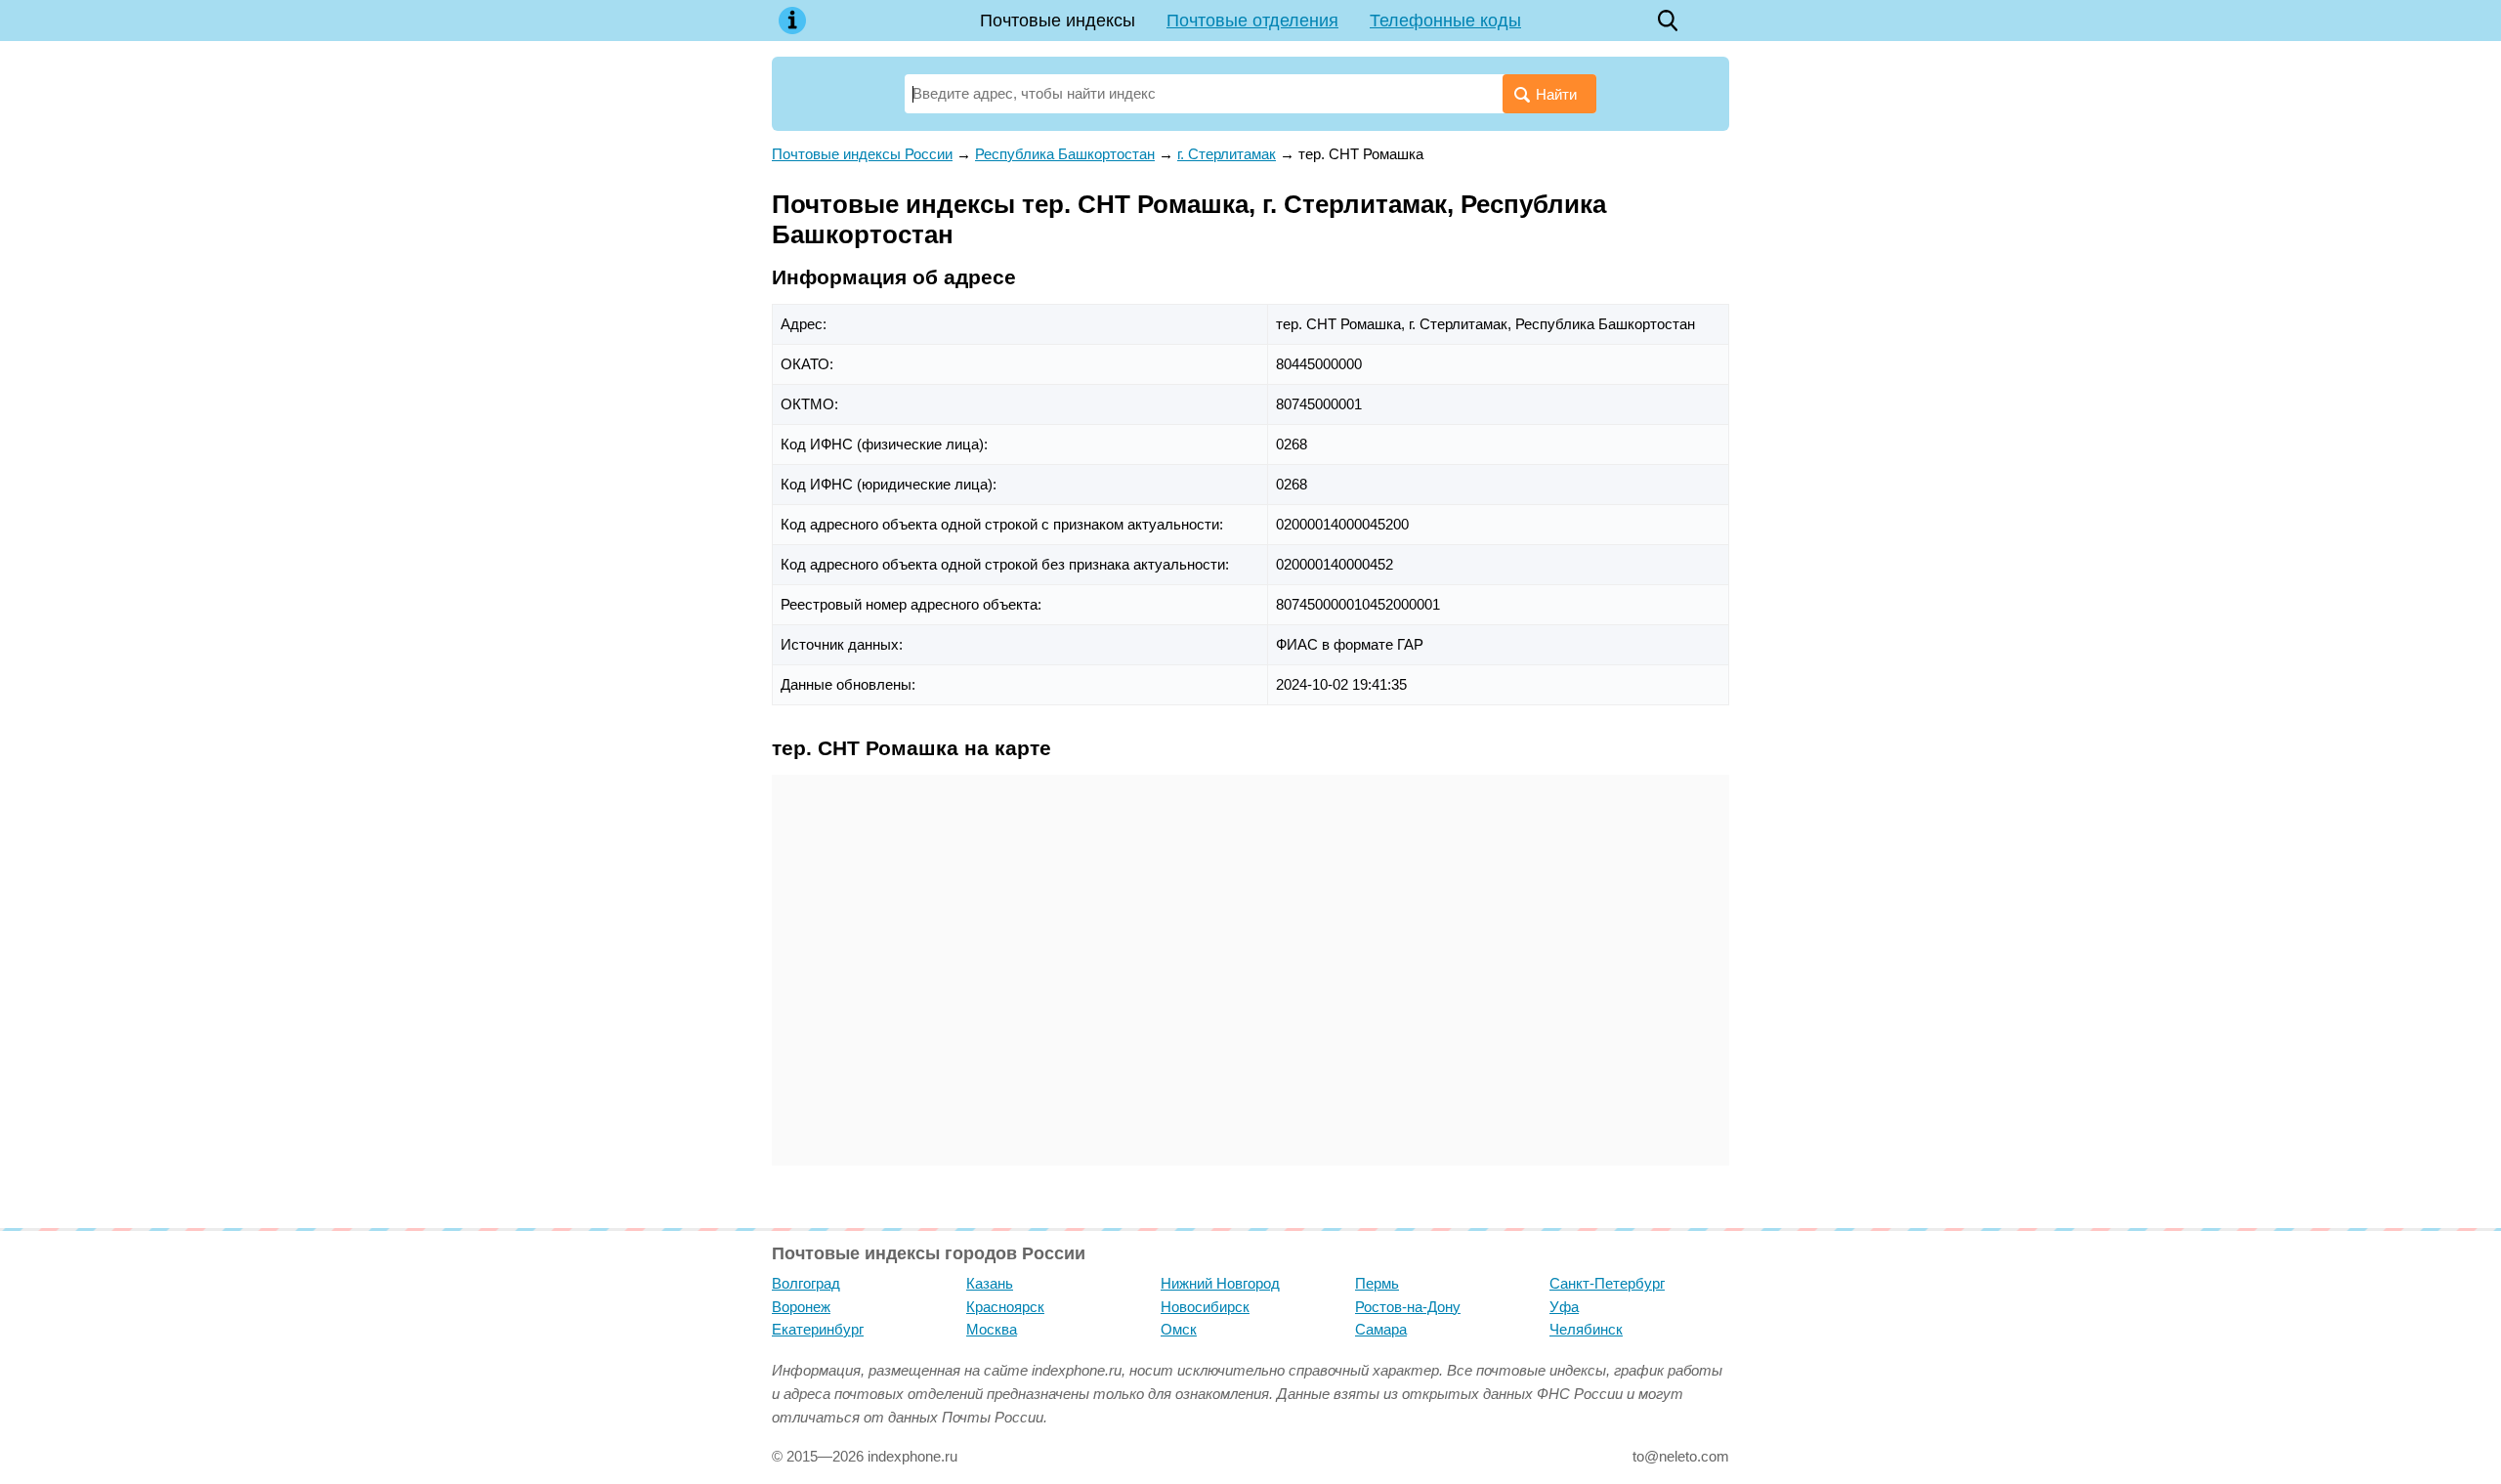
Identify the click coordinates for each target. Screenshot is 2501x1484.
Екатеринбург (818, 1329)
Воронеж (801, 1307)
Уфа (1564, 1307)
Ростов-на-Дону (1408, 1307)
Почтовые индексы (1058, 21)
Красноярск (1005, 1307)
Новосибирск (1205, 1307)
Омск (1179, 1329)
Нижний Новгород (1220, 1283)
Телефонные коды (1445, 21)
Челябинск (1586, 1329)
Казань (990, 1283)
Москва (992, 1329)
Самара (1381, 1329)
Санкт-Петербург (1607, 1283)
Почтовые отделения (1252, 21)
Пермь (1377, 1283)
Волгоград (806, 1283)
